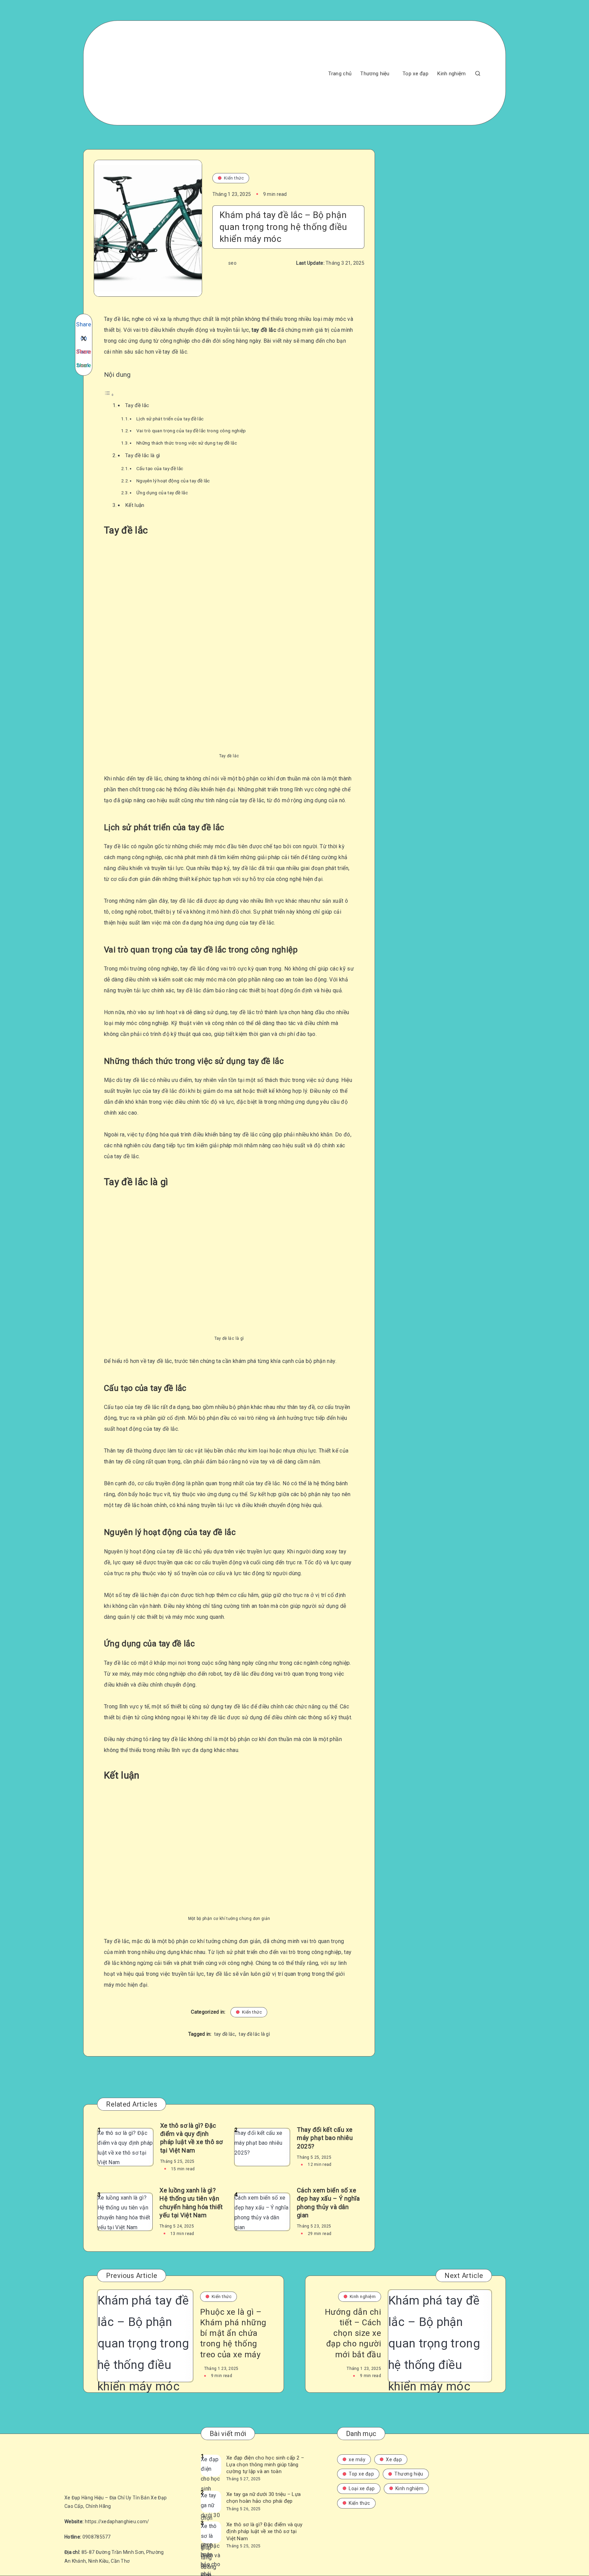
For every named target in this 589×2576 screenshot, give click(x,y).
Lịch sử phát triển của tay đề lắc (170, 419)
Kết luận (135, 505)
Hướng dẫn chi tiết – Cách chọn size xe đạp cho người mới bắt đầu (353, 2333)
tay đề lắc (225, 2034)
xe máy (357, 2459)
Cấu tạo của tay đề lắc (160, 468)
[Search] (478, 73)
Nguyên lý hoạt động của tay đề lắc (173, 481)
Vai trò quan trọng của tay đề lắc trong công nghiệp (191, 431)
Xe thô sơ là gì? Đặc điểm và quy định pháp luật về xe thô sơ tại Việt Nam (192, 2138)
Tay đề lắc (137, 405)
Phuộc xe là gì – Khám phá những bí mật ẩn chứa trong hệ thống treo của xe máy (233, 2333)
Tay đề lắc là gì (143, 455)
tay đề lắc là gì (254, 2034)
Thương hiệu (375, 74)
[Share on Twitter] (84, 338)
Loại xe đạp (362, 2488)
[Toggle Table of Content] (109, 395)
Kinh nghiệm (451, 74)
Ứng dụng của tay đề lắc (162, 493)
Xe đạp (394, 2459)
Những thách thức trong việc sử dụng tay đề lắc (187, 443)
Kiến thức (234, 178)
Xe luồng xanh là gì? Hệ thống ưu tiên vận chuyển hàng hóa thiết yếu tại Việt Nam (191, 2203)
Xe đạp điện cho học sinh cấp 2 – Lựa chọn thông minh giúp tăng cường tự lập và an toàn (265, 2465)
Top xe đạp (416, 74)
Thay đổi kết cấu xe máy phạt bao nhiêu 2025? (325, 2138)
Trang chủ (340, 74)
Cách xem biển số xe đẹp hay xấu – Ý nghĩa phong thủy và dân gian (328, 2203)
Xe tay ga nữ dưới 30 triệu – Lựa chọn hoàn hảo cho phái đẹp (263, 2498)
